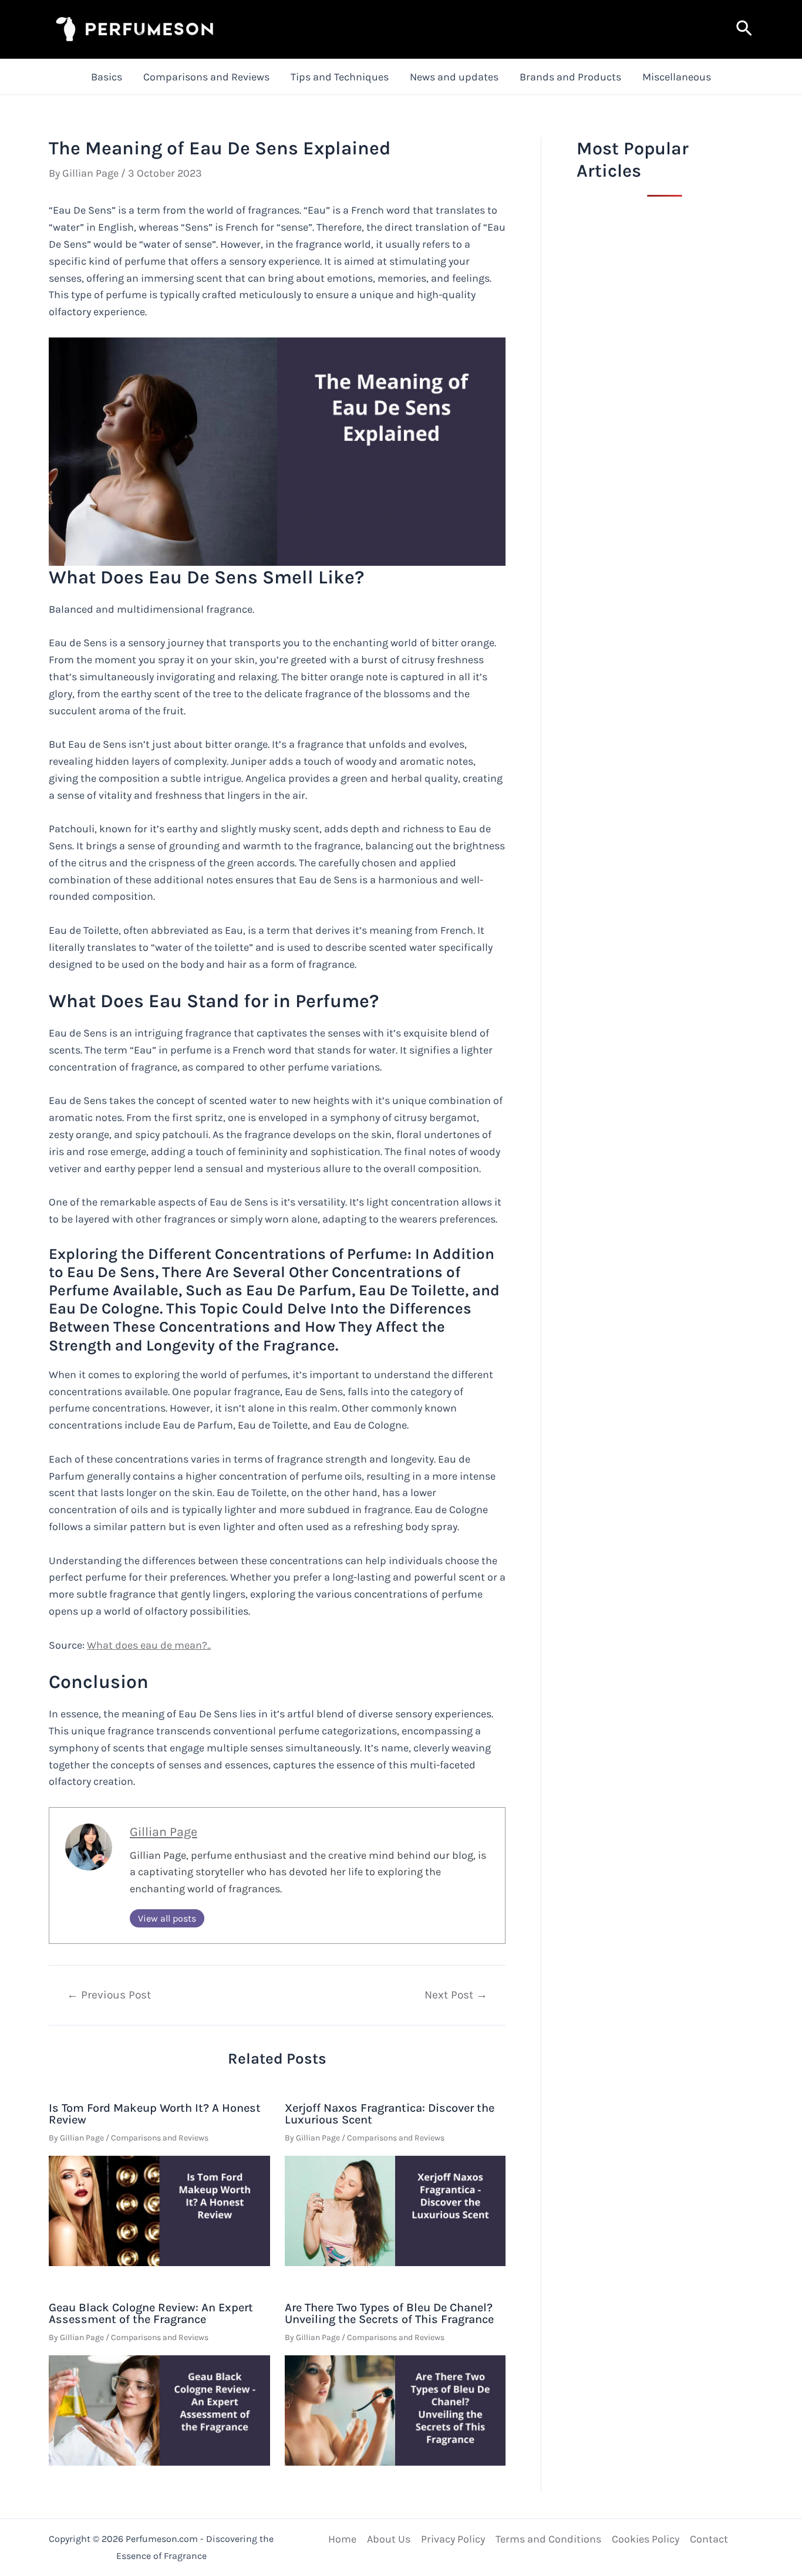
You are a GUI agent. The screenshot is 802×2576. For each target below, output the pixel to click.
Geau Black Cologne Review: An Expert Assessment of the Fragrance (151, 2313)
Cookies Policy (646, 2539)
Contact (709, 2539)
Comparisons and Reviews (206, 77)
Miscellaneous (677, 77)
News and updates (454, 77)
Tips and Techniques (340, 77)
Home (342, 2539)
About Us (389, 2539)
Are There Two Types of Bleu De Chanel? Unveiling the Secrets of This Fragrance (389, 2313)
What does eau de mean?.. (149, 1645)
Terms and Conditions (548, 2539)
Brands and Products (570, 77)
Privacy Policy (453, 2539)
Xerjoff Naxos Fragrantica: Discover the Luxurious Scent (390, 2114)
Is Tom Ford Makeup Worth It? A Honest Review (155, 2114)
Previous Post (109, 1995)
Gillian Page (164, 1831)
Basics (107, 77)
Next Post (456, 1995)
